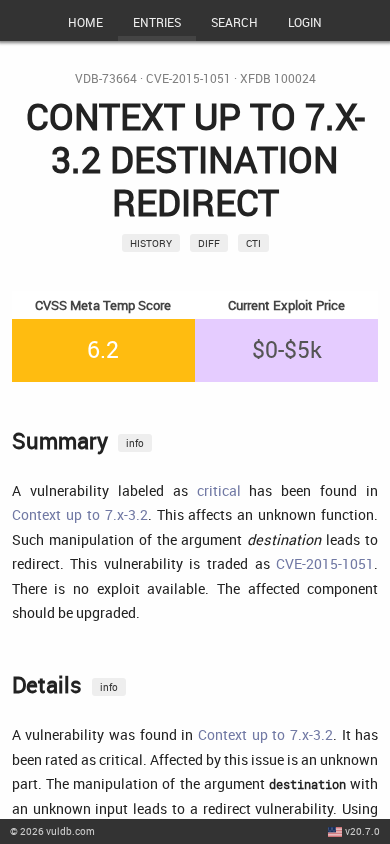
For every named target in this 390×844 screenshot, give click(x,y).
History (151, 243)
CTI (253, 243)
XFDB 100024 (278, 78)
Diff (209, 243)
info (135, 443)
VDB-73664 (106, 78)
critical (219, 490)
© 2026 (52, 831)
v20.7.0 (362, 831)
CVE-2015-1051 (188, 78)
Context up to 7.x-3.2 (80, 514)
